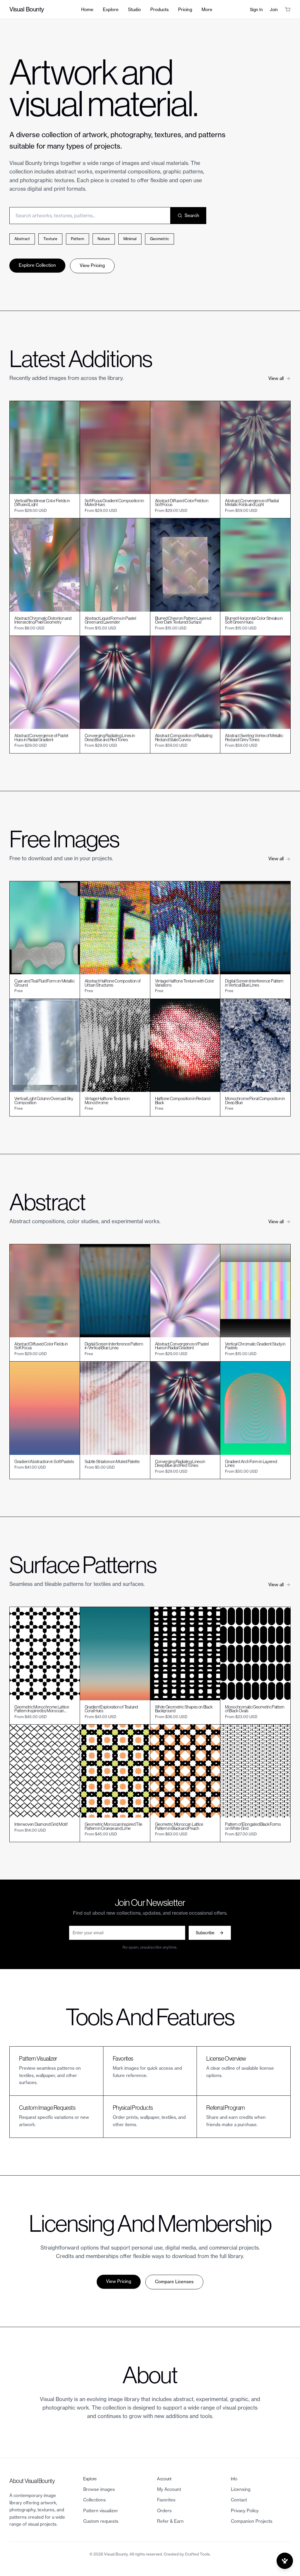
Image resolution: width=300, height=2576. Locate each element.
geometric (160, 239)
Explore (111, 10)
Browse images (99, 2489)
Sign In (256, 10)
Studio (134, 10)
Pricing (185, 10)
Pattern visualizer (101, 2511)
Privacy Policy (245, 2511)
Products (160, 10)
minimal (130, 239)
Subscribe (205, 1933)
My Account (169, 2489)
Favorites (166, 2500)
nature (104, 239)
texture (50, 239)
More (207, 10)
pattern (77, 239)
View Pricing (92, 265)
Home (87, 10)
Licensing (241, 2489)
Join (274, 10)
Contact (239, 2500)
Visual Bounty (27, 9)
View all (276, 378)
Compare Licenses (174, 2282)
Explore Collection (37, 265)
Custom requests (101, 2521)
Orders (164, 2511)
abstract (22, 239)
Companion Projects (252, 2521)
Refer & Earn (170, 2521)
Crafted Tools (197, 2554)
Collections (94, 2500)
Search (192, 215)
